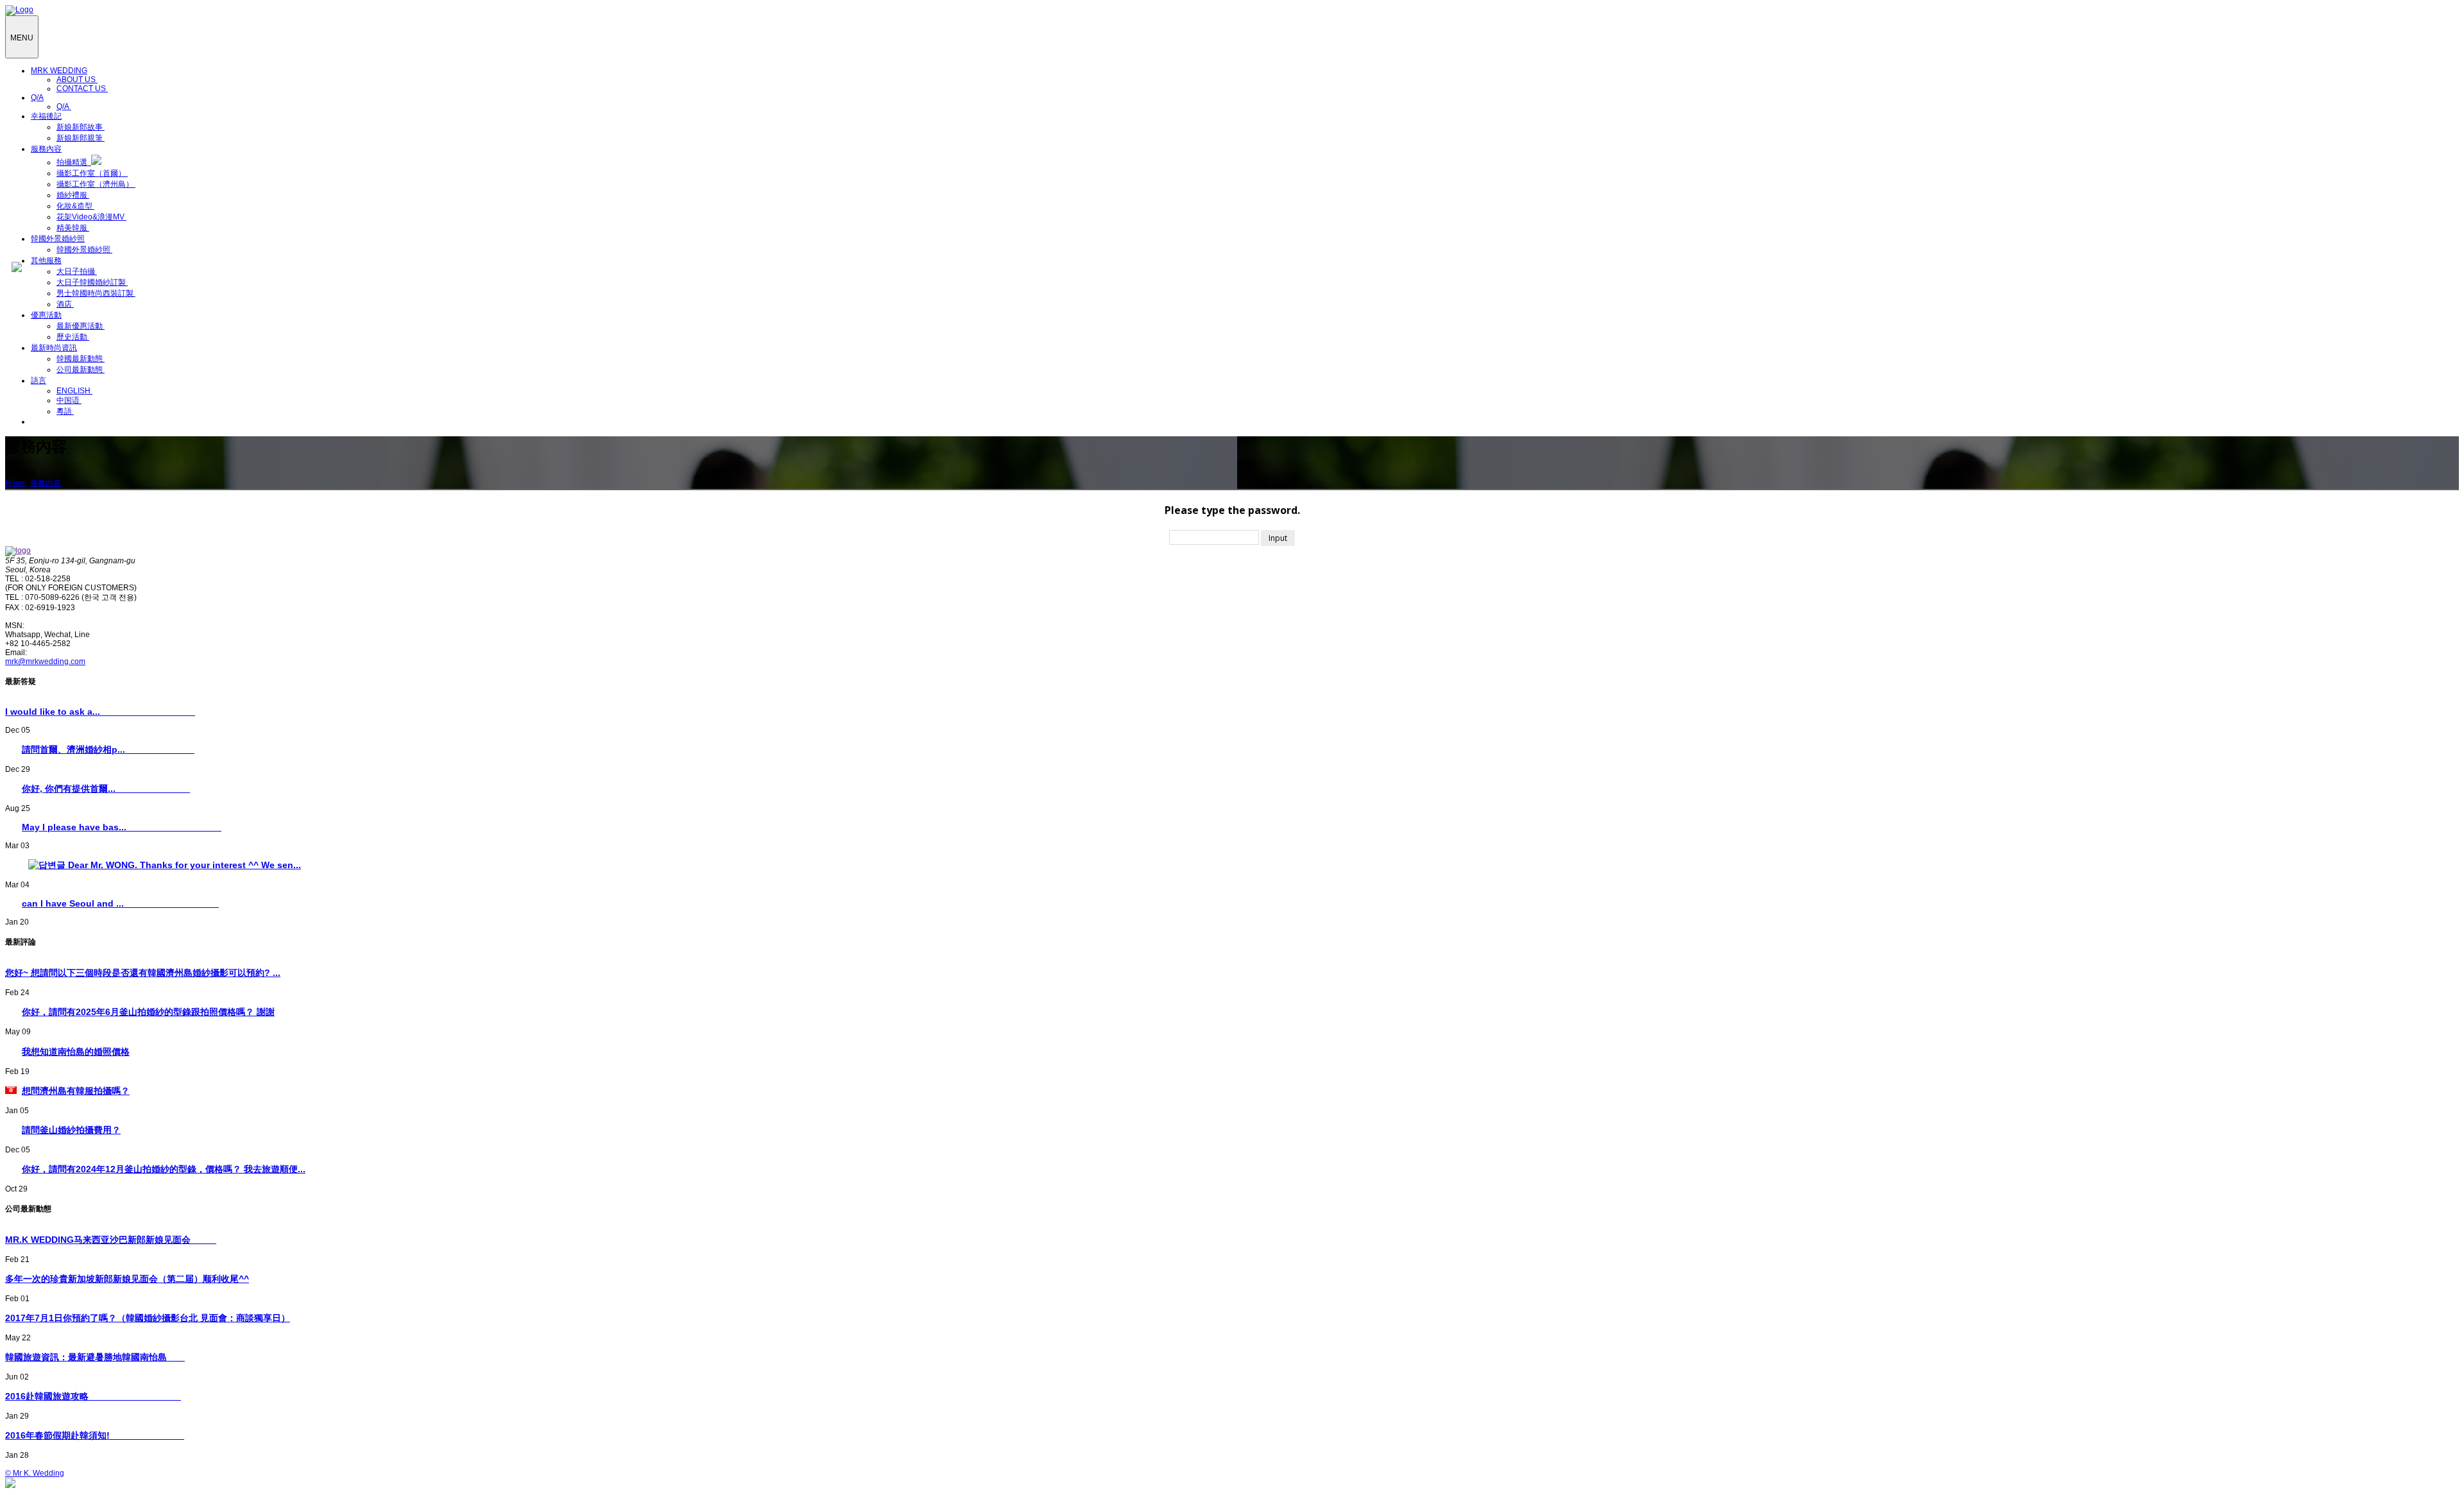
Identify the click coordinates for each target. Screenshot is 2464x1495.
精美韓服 (73, 228)
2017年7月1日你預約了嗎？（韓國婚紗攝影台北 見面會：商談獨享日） (148, 1318)
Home (16, 483)
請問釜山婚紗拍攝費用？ (71, 1130)
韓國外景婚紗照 (84, 250)
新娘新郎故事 (81, 127)
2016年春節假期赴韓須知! (95, 1435)
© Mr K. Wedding (35, 1473)
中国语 (69, 400)
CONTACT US (82, 89)
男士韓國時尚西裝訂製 (96, 293)
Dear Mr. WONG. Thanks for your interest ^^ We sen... (183, 865)
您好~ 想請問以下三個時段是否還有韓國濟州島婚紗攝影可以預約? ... (143, 973)
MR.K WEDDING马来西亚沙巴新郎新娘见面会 (111, 1240)
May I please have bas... (122, 827)
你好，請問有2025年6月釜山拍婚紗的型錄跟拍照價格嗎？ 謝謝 (148, 1012)
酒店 (65, 304)
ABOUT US (77, 80)
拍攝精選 (74, 162)
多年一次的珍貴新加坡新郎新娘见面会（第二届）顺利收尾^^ (127, 1279)
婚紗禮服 (73, 195)
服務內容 (46, 483)
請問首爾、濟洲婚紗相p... (108, 749)
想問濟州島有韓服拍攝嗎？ (76, 1091)
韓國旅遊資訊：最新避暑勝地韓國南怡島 (95, 1357)
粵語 (65, 411)
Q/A (64, 107)
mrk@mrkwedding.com (45, 662)
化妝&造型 (75, 206)
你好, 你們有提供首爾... (106, 789)
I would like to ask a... (100, 712)
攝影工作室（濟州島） (96, 184)
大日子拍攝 (77, 271)
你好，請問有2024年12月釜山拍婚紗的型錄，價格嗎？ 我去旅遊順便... (164, 1169)
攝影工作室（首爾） (92, 173)
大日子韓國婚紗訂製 (92, 282)
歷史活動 (73, 337)
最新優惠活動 (81, 326)
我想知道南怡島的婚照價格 (76, 1052)
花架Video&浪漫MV (91, 217)
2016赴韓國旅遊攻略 (93, 1396)
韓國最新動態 (81, 359)
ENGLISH (74, 391)
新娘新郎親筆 (81, 138)
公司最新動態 (81, 370)
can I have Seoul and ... (120, 903)
